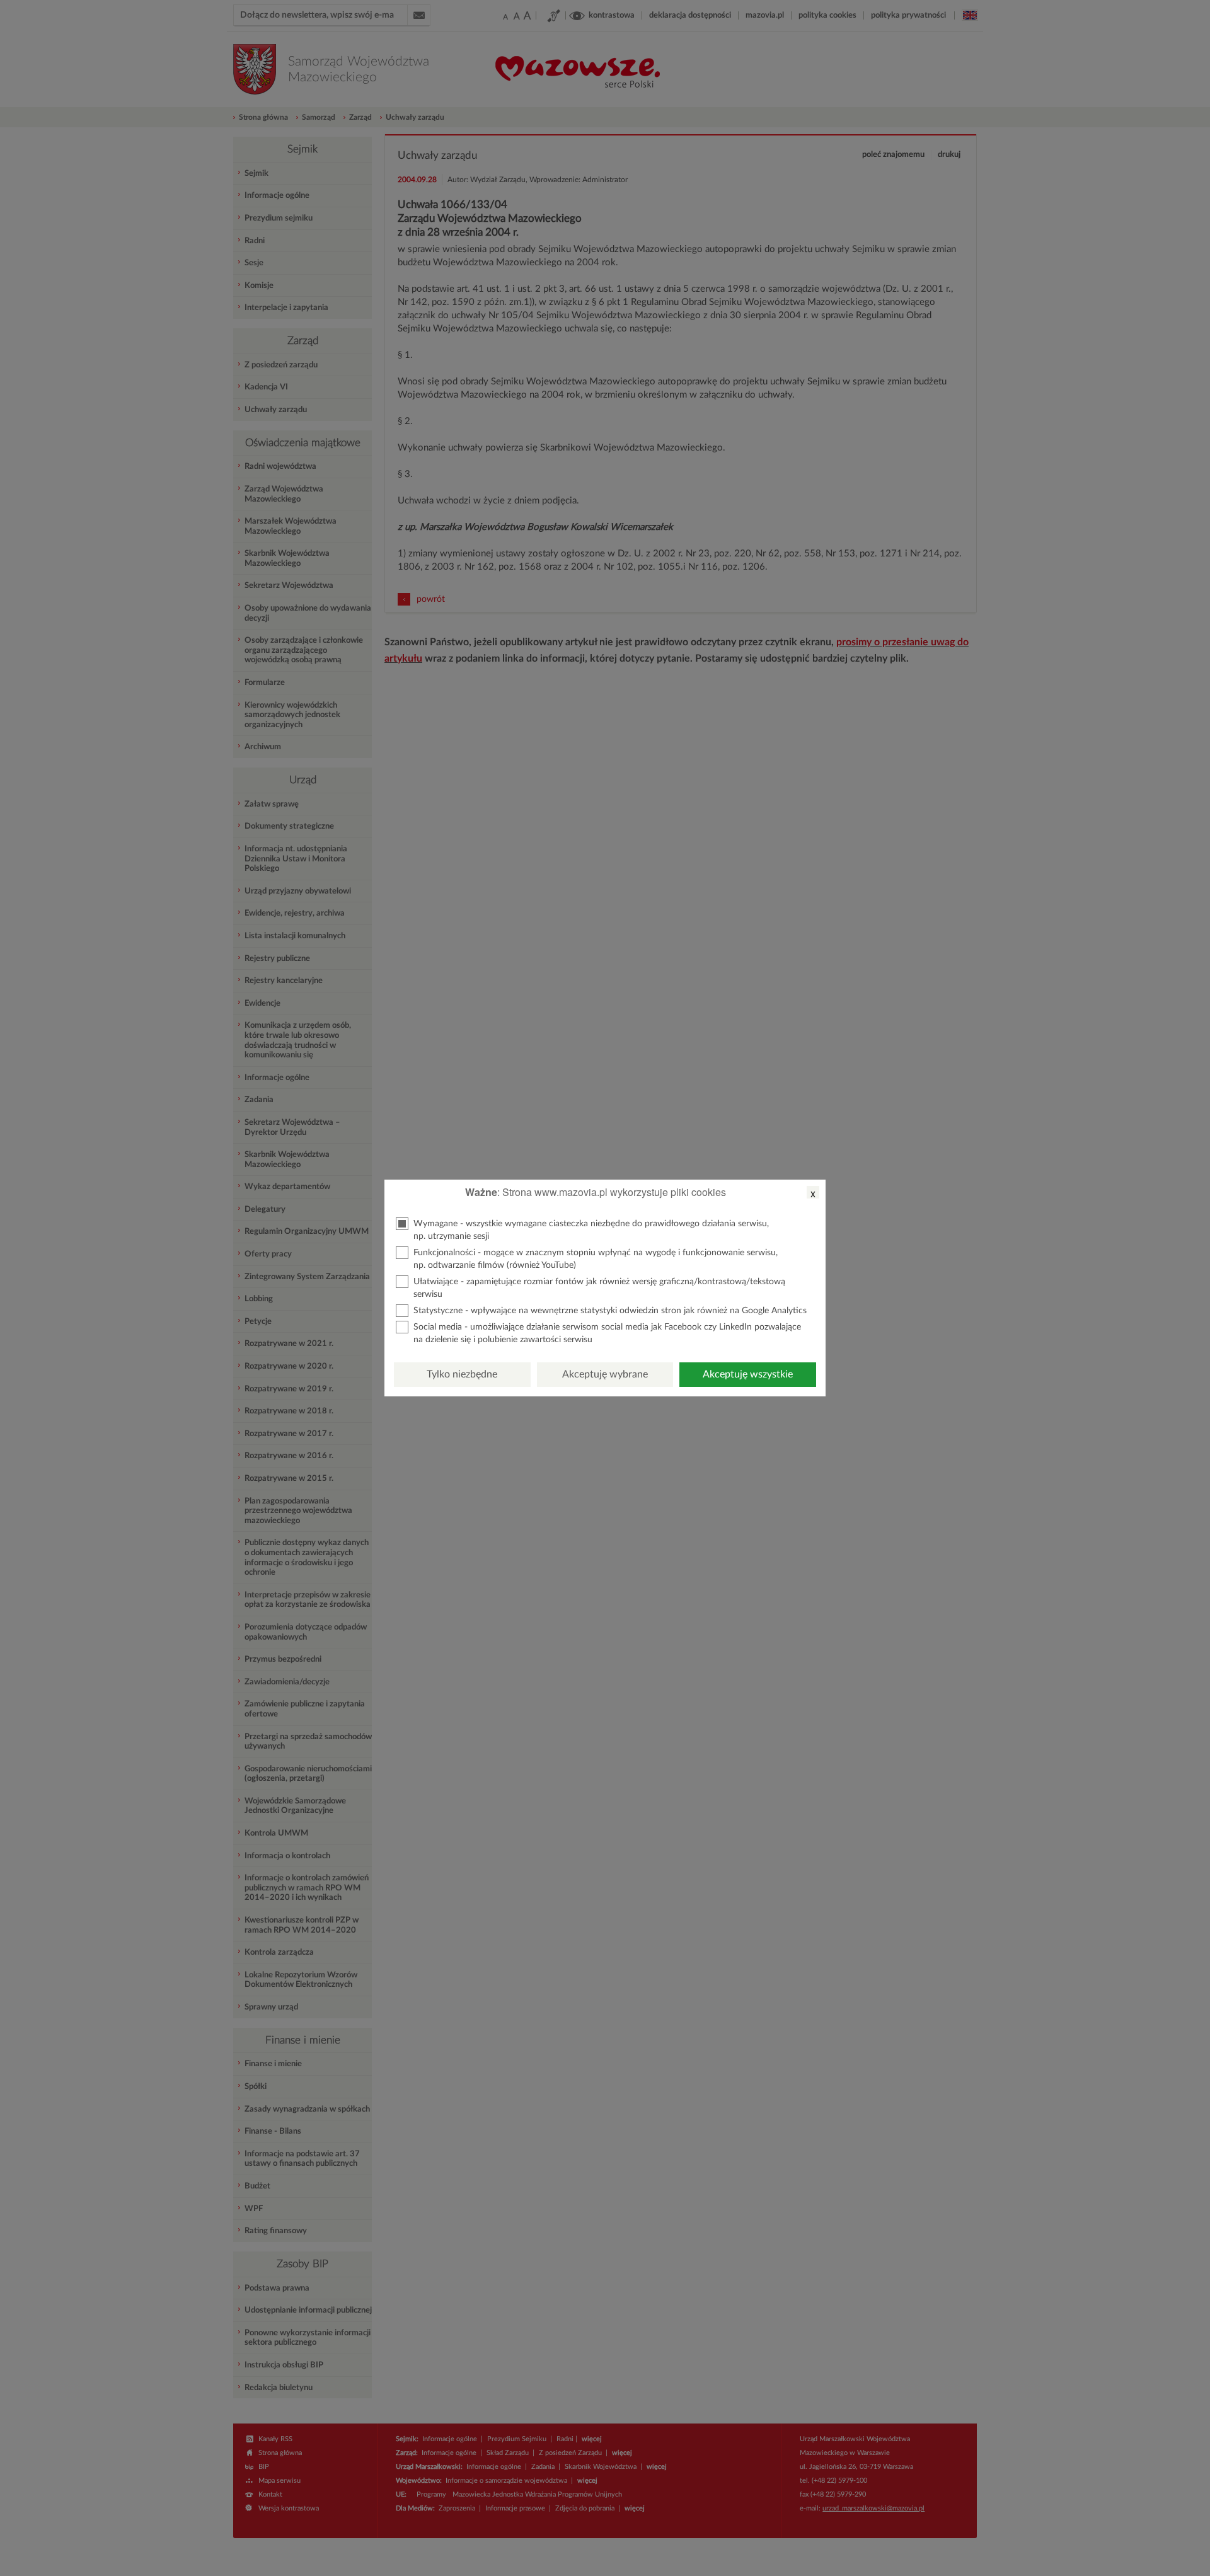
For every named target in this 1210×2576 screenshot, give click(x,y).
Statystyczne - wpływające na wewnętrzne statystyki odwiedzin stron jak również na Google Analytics (610, 1311)
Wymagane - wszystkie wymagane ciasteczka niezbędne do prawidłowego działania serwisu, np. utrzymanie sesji (591, 1230)
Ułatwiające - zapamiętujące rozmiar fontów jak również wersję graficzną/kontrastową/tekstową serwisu (599, 1288)
